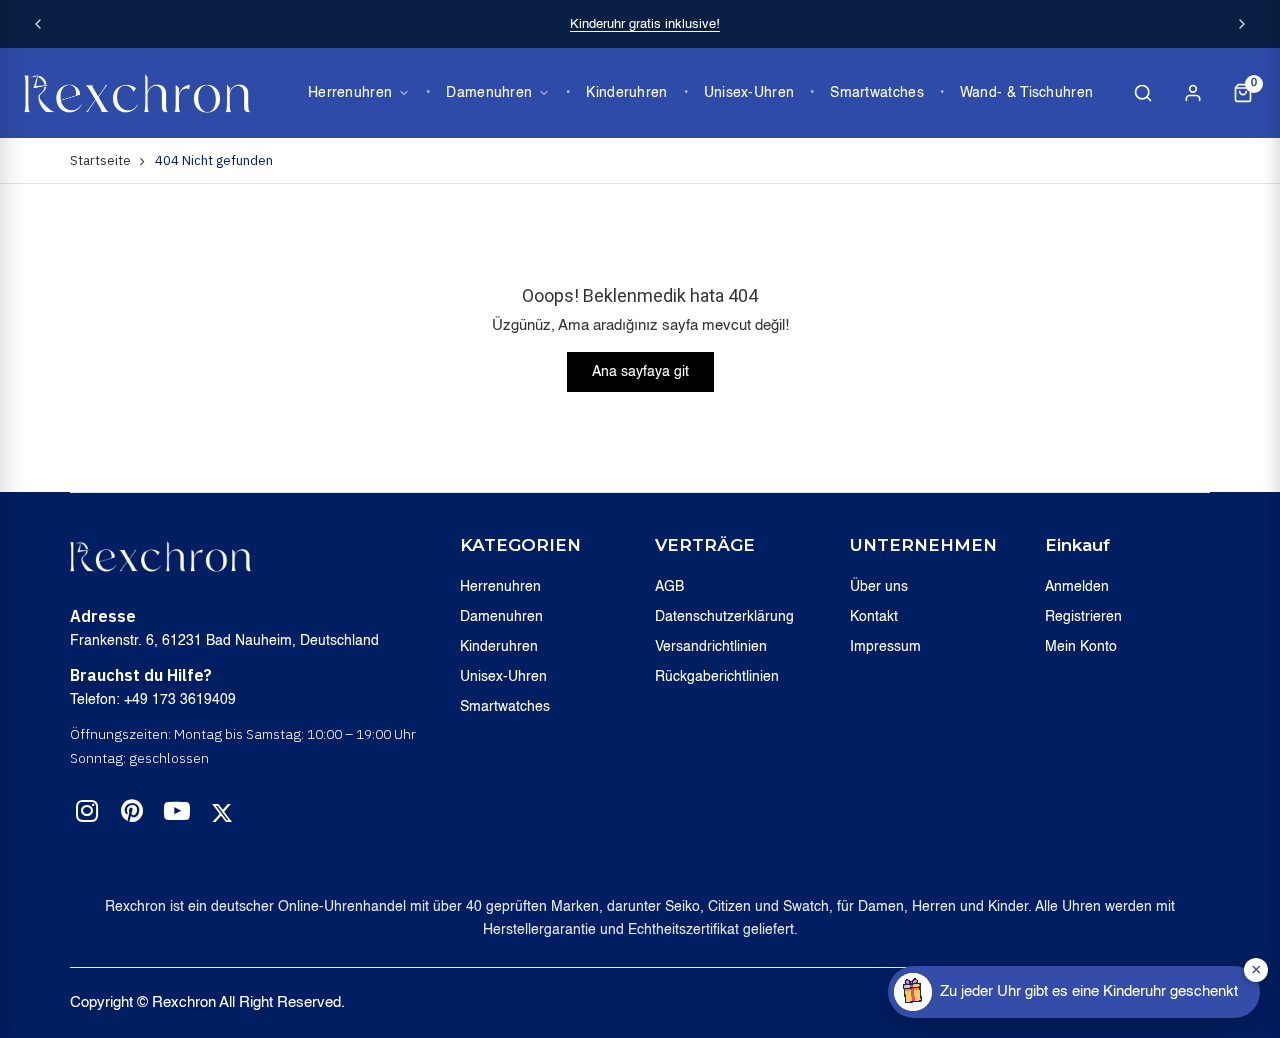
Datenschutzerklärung (724, 617)
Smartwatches (877, 93)
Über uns (879, 587)
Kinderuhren (626, 93)
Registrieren (1083, 617)
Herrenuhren (350, 93)
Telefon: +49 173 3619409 (153, 700)
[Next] (1242, 24)
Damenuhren (489, 93)
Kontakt (874, 617)
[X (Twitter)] (222, 813)
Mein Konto (1081, 647)
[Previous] (38, 24)
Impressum (885, 647)
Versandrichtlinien (711, 647)
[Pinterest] (132, 815)
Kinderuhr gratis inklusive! (645, 24)
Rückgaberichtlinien (717, 677)
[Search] (1143, 93)
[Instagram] (87, 815)
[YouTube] (177, 815)
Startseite (100, 160)
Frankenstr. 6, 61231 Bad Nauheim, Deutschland (224, 641)
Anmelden (1077, 587)
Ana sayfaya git (640, 372)
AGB (669, 587)
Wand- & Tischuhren (1026, 93)
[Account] (1193, 93)
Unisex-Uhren (749, 93)
